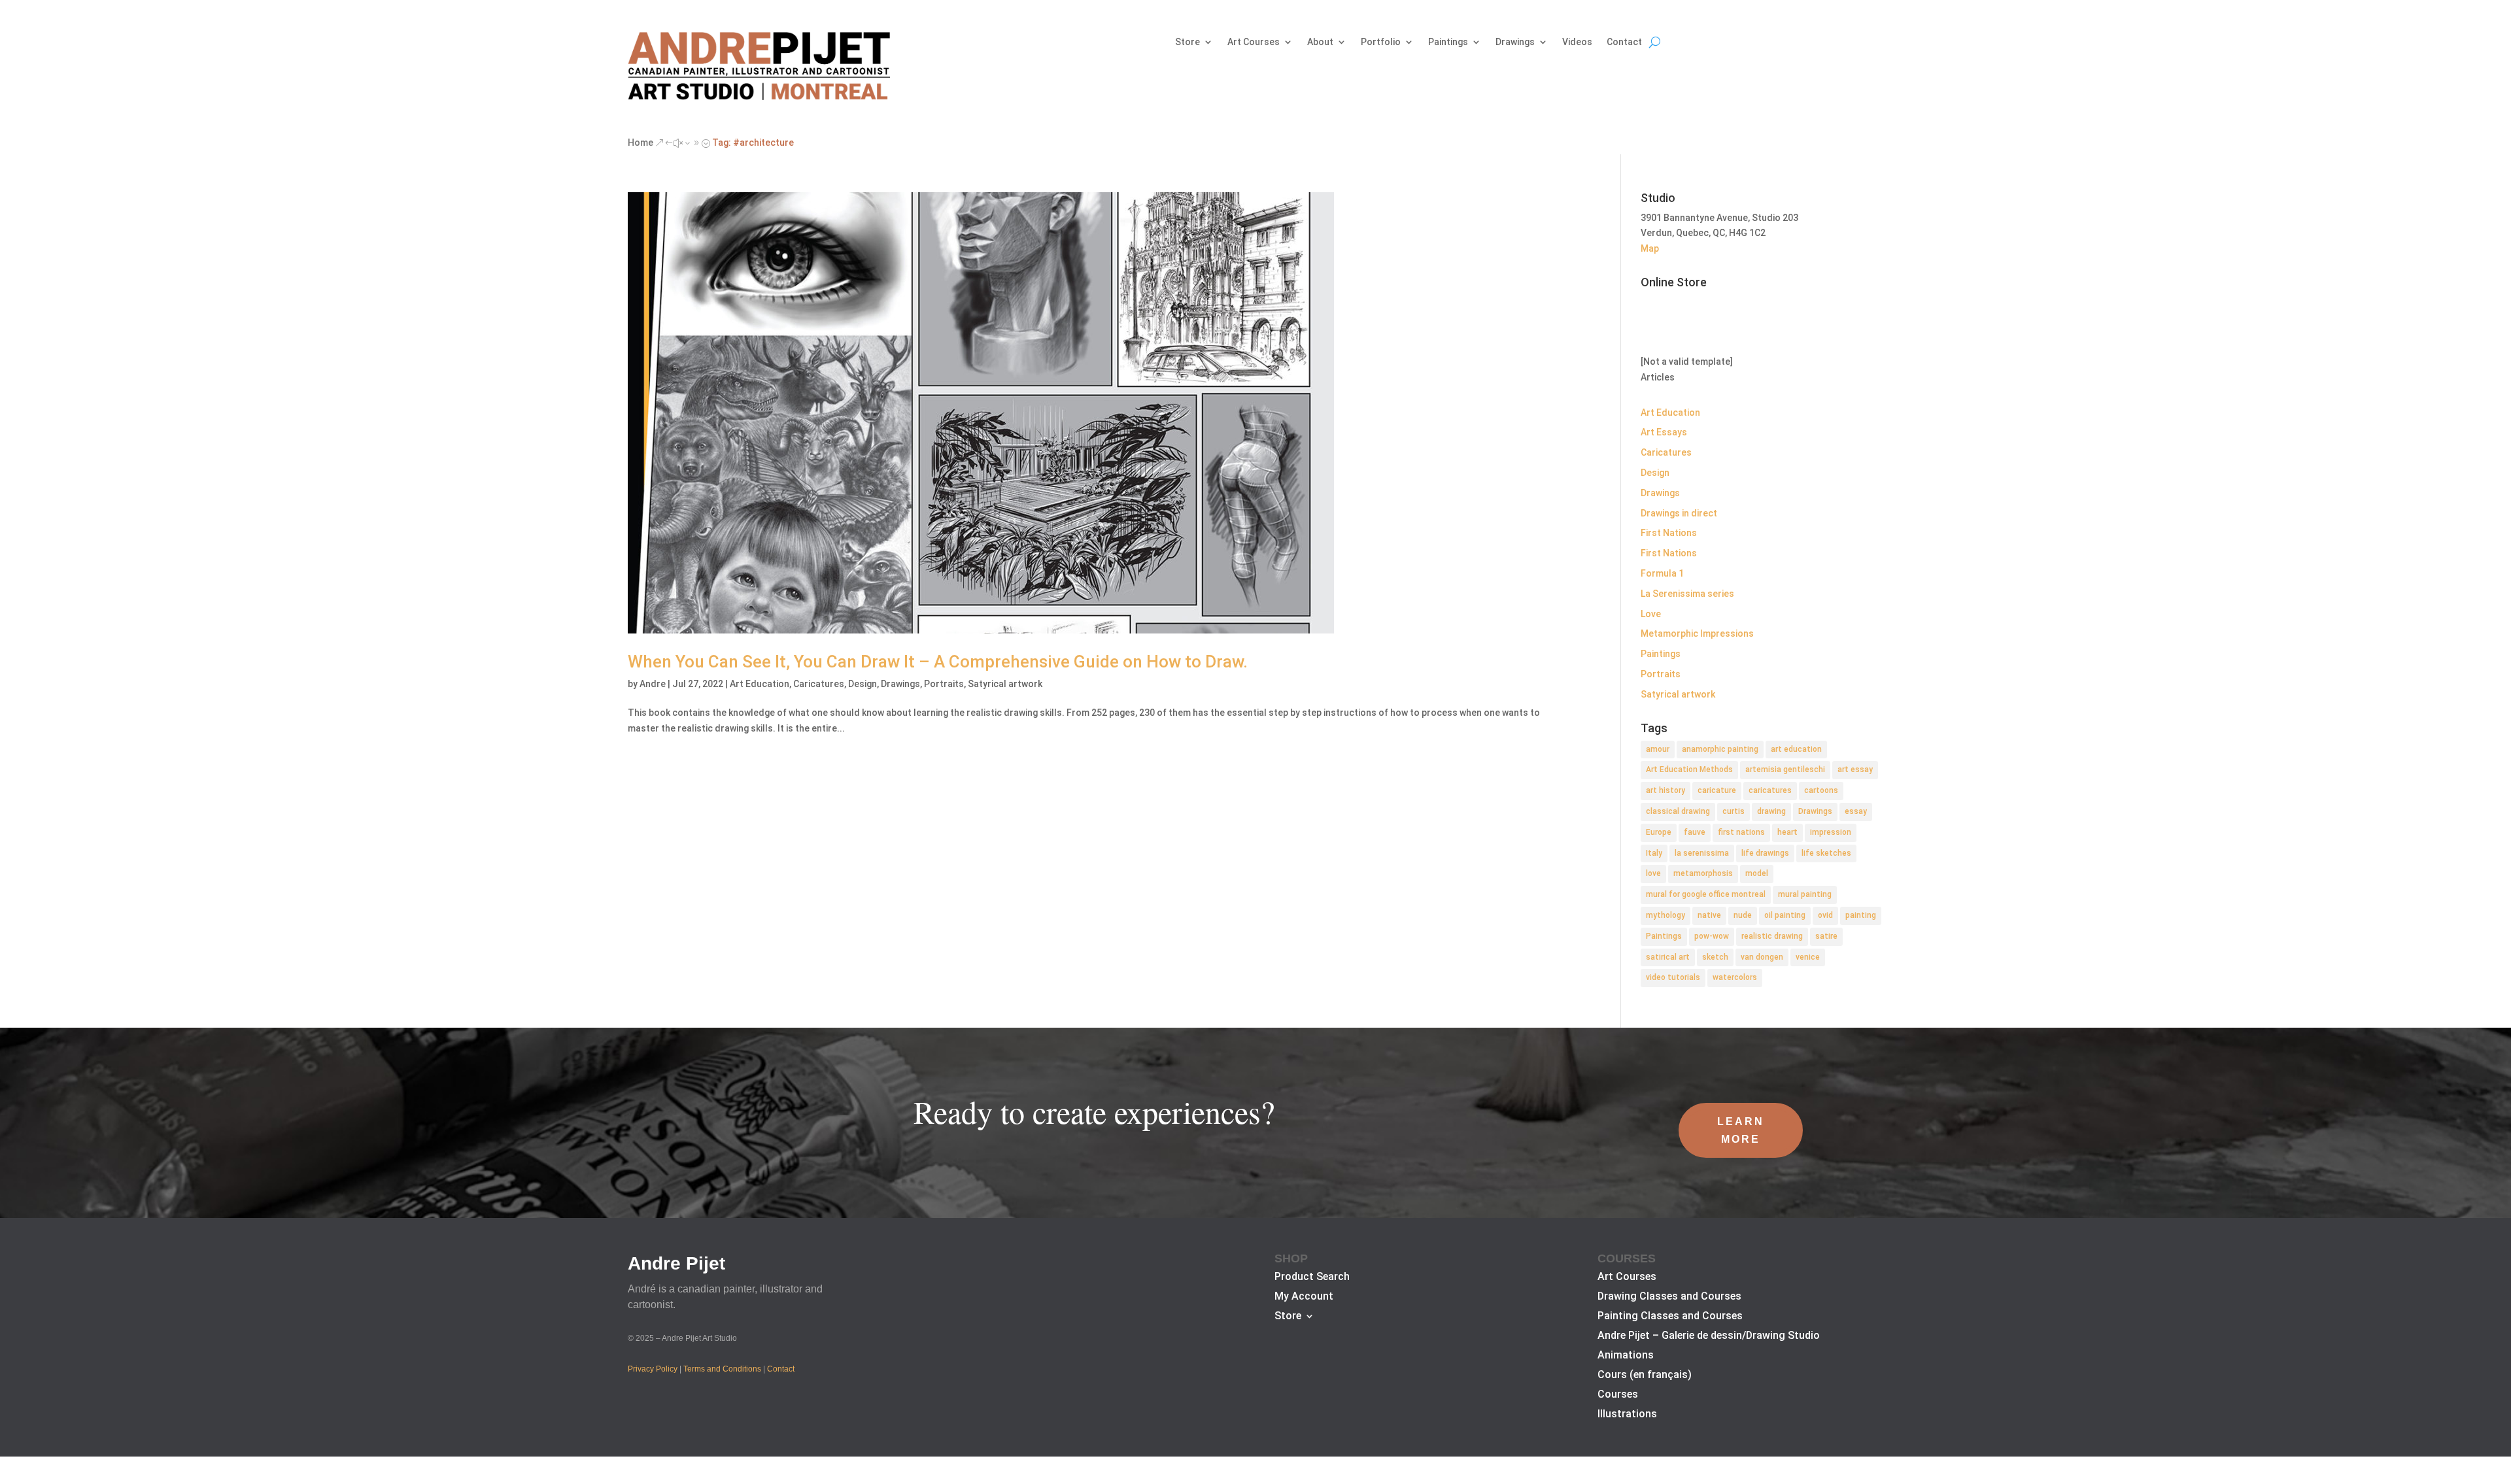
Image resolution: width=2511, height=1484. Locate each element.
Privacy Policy (653, 1369)
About (1320, 42)
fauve (1695, 832)
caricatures (1770, 790)
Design (863, 684)
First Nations (1669, 533)
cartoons (1821, 790)
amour (1658, 749)
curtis (1734, 811)
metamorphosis (1703, 873)
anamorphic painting (1720, 749)
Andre (653, 684)
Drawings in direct (1679, 513)
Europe (1659, 832)
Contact (1624, 42)
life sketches (1826, 853)
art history (1665, 790)
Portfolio (1381, 42)
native (1709, 915)
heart (1787, 832)
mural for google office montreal (1706, 894)
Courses (1618, 1395)
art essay (1855, 769)
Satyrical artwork (1005, 684)
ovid (1825, 915)
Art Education (760, 684)
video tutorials (1673, 977)
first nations (1741, 832)
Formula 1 (1662, 573)
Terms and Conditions (722, 1369)
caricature (1717, 790)
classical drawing (1678, 811)
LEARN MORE (1741, 1130)
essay (1856, 811)
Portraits (944, 684)
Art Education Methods (1689, 769)
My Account (1304, 1297)
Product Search (1312, 1277)
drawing (1771, 811)
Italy (1654, 853)
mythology (1665, 915)
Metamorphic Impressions (1697, 633)
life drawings (1765, 853)
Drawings (1515, 42)
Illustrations (1627, 1415)
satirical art (1668, 957)
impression (1831, 832)
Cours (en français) (1645, 1375)
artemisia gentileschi (1785, 769)
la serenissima (1702, 853)
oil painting (1785, 915)
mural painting (1805, 894)
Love (1651, 614)
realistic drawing (1772, 936)
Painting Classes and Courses (1670, 1317)
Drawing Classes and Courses (1669, 1297)
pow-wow (1712, 936)
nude (1743, 915)
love (1653, 873)
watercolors (1735, 977)
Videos (1577, 42)
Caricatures (819, 684)
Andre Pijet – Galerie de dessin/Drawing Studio (1709, 1336)
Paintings (1448, 42)
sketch (1715, 957)
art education (1796, 749)
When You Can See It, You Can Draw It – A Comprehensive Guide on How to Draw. (938, 662)
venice (1808, 957)
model (1757, 873)
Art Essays (1664, 432)
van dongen (1762, 957)
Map (1650, 248)
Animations (1626, 1356)
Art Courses (1254, 42)
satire (1826, 936)
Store (1187, 42)
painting (1861, 915)
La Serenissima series (1687, 594)
